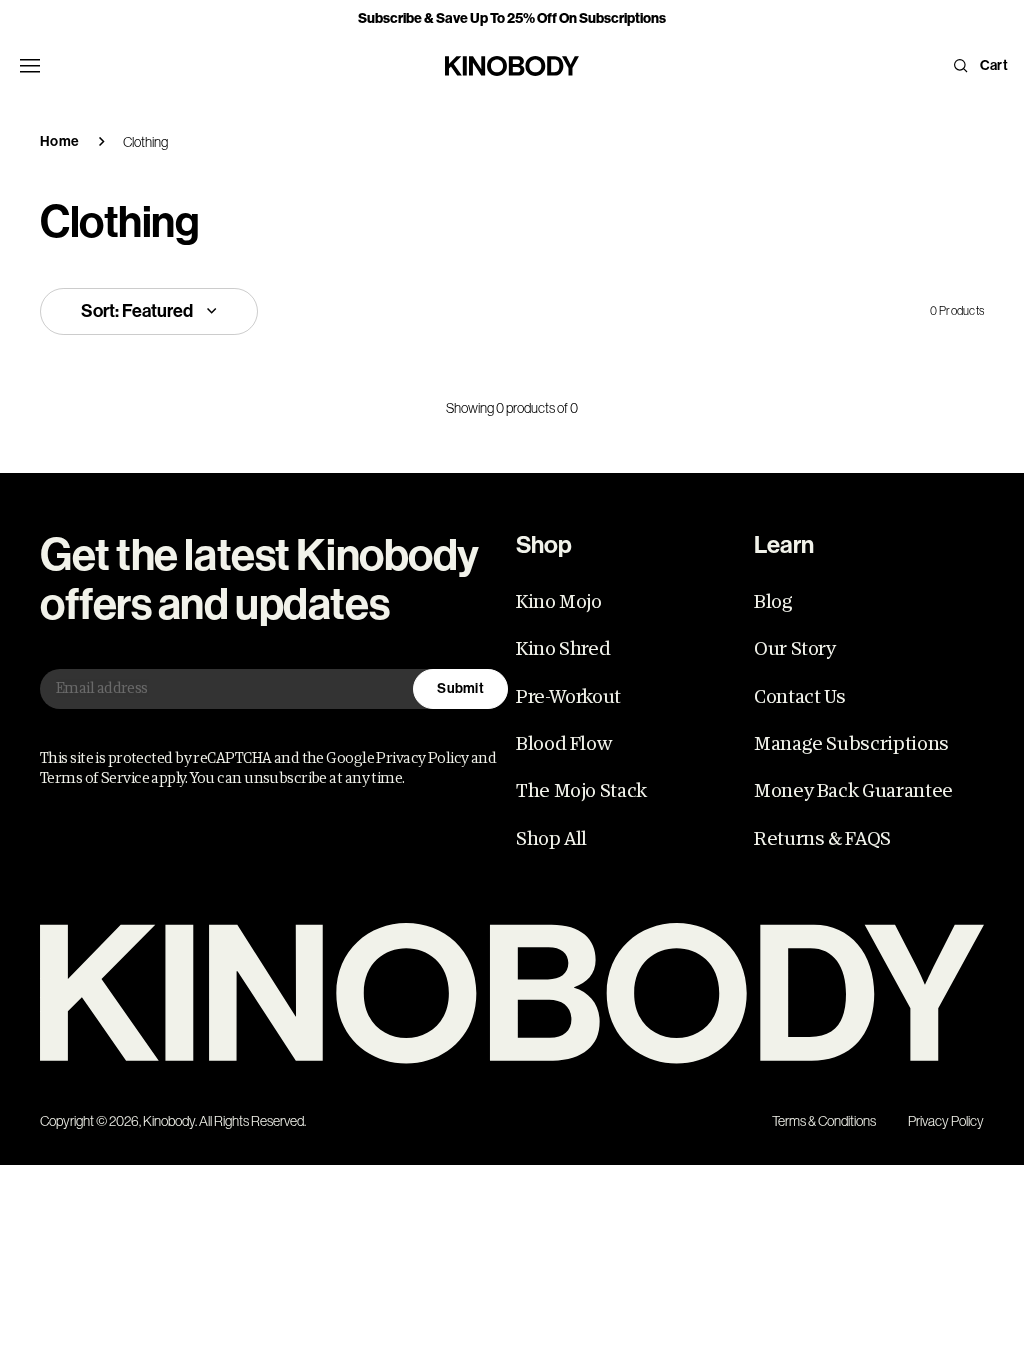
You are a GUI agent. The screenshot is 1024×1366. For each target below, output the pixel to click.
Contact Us (799, 697)
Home (59, 141)
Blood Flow (563, 744)
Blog (773, 602)
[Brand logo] (512, 66)
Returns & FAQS (822, 839)
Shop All (551, 839)
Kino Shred (563, 649)
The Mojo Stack (581, 791)
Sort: (137, 311)
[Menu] (30, 66)
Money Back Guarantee (853, 791)
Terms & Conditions (824, 1121)
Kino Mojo (559, 602)
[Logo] (512, 993)
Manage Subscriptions (851, 744)
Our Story (795, 649)
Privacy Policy (946, 1121)
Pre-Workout (568, 697)
